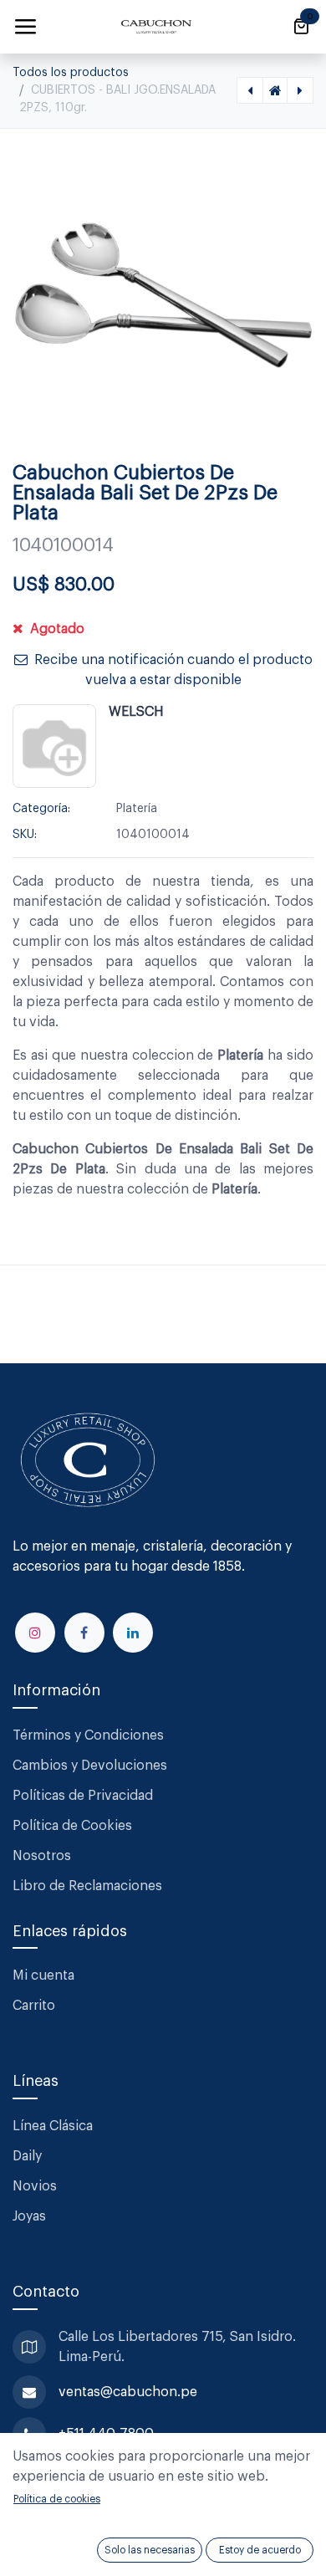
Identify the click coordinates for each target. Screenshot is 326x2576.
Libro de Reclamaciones (87, 1886)
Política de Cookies (72, 1826)
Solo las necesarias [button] (150, 2550)
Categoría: (41, 809)
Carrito (34, 2006)
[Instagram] (35, 1633)
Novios (35, 2186)
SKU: (25, 835)
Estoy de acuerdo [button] (260, 2550)
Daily (27, 2156)
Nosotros (42, 1856)
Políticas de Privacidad (83, 1796)
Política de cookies (57, 2499)
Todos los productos (71, 73)
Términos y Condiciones (90, 1735)
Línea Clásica (53, 2126)
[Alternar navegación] (25, 27)
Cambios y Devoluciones (90, 1766)
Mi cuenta (43, 1975)
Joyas (29, 2216)
